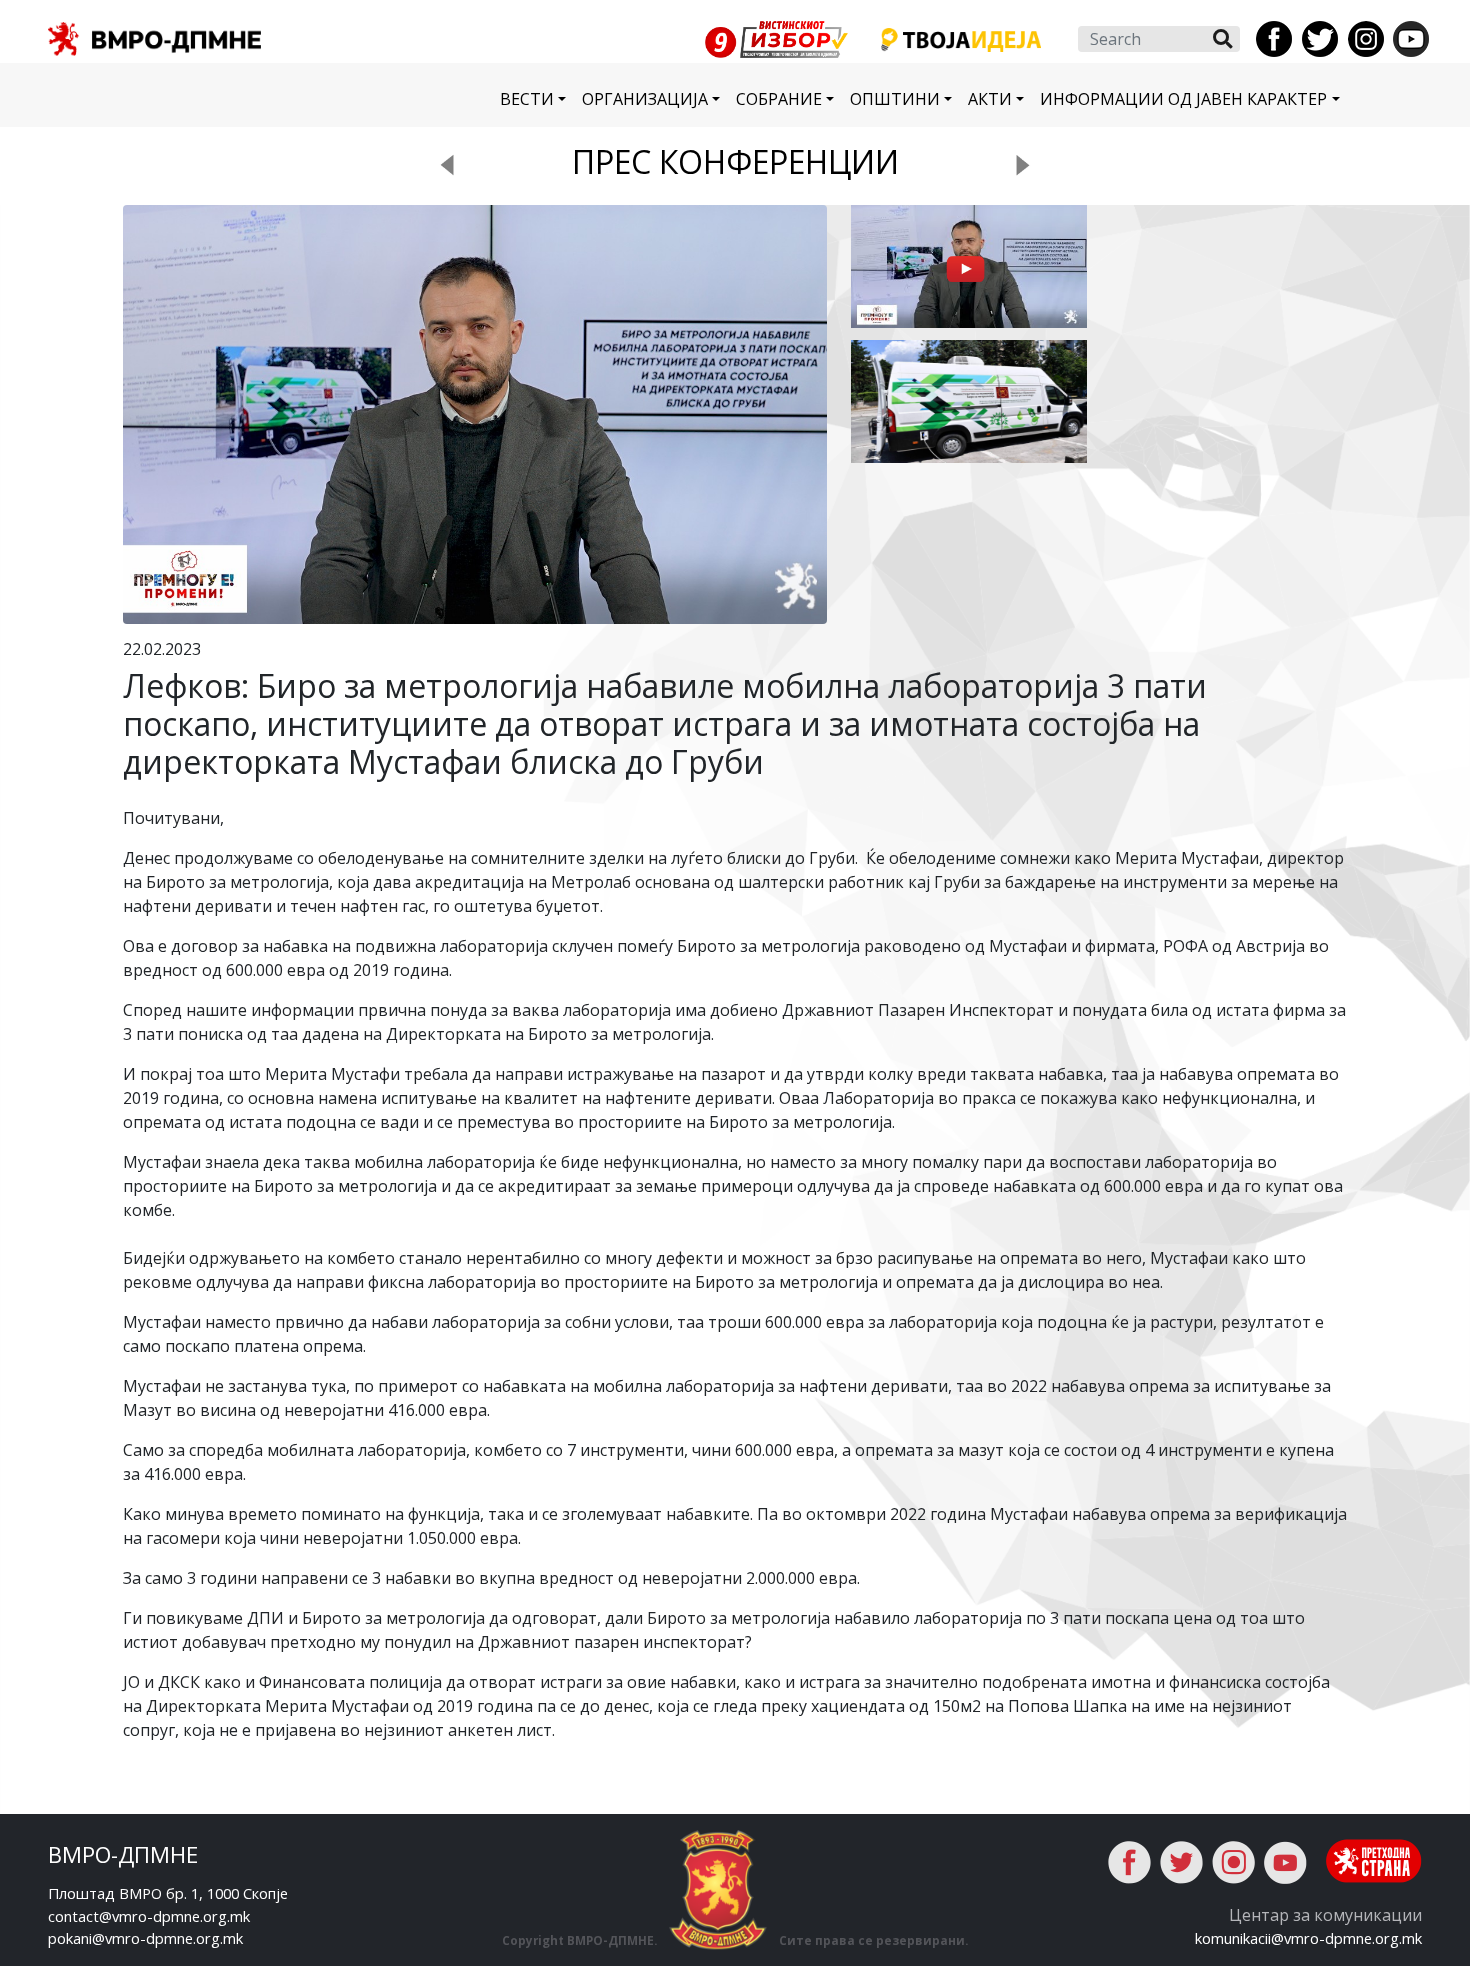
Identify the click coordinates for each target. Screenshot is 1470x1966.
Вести (527, 99)
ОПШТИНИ (895, 99)
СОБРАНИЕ (779, 99)
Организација (645, 99)
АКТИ (990, 99)
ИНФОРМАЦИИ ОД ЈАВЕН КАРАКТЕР (1183, 99)
